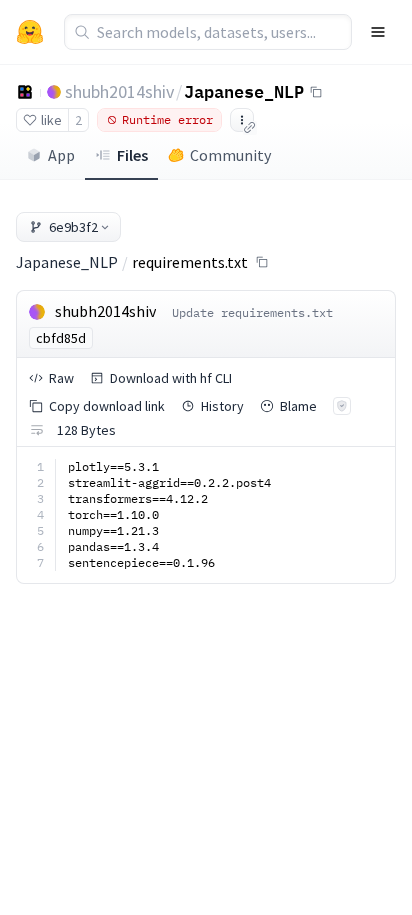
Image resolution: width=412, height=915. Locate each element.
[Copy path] (262, 262)
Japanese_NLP (244, 91)
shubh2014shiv (119, 91)
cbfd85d (61, 338)
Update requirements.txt (252, 312)
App (61, 155)
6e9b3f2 (73, 227)
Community (230, 155)
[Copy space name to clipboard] (316, 92)
